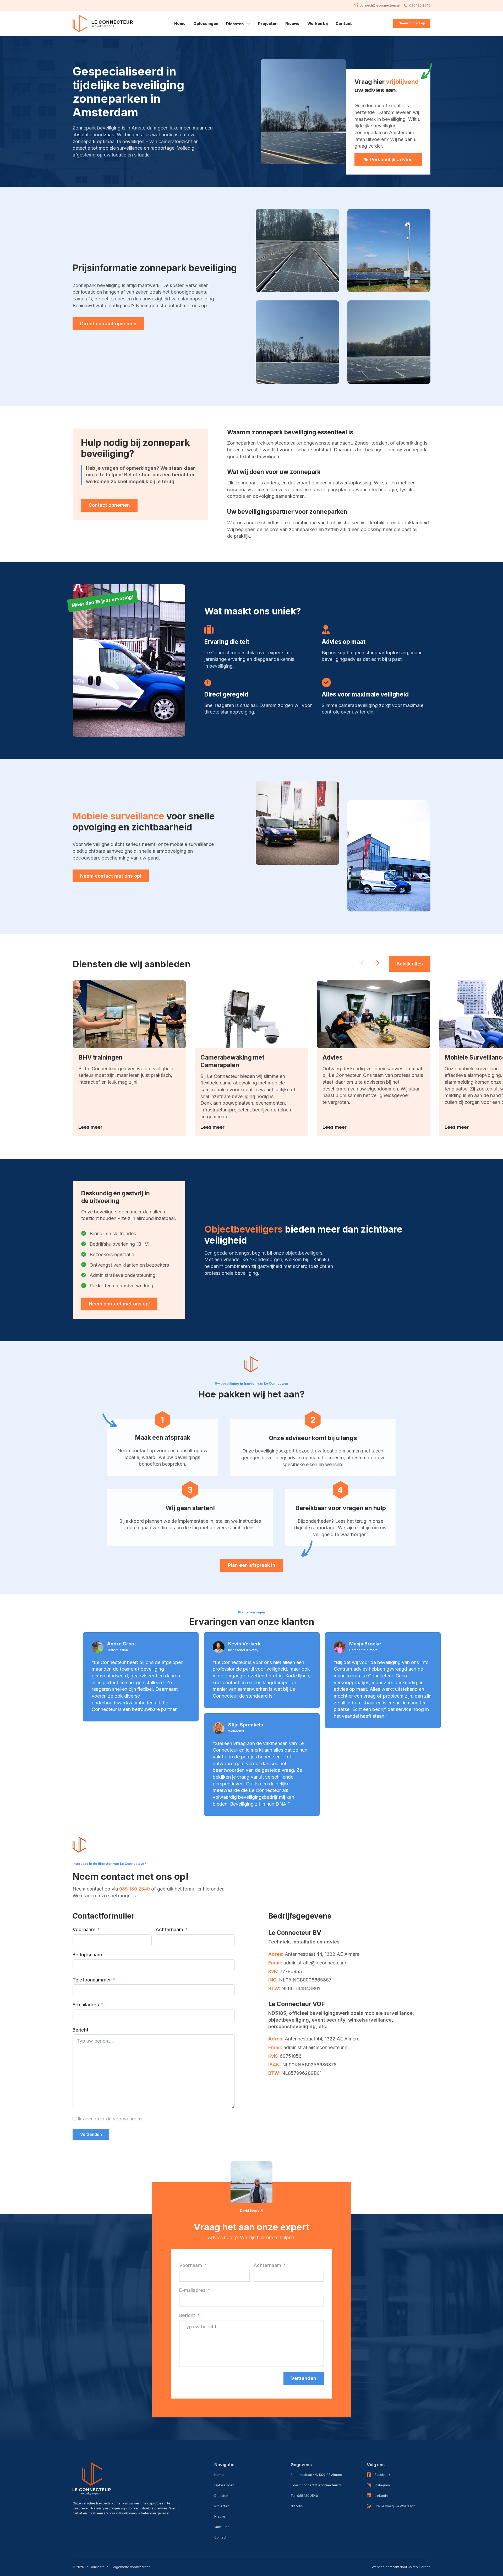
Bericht (81, 2030)
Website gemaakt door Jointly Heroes (401, 2567)
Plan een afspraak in (252, 1565)
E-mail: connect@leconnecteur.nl (316, 2485)
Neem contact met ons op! (111, 876)
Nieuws (292, 23)
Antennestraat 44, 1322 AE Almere (316, 2475)
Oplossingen (206, 23)
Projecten (268, 23)
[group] (129, 1058)
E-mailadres (86, 2005)
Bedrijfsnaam (87, 1955)
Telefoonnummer (92, 1980)
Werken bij (318, 23)
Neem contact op (412, 23)
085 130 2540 (135, 1889)
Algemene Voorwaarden (132, 2567)
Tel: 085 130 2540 (304, 2496)
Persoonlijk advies (391, 160)
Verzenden (91, 2134)
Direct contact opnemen (108, 324)
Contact (344, 23)
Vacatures (222, 2527)
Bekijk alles (410, 964)
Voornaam (84, 1929)
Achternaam (169, 1929)
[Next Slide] (377, 964)
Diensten (221, 2496)
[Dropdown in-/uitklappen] (248, 24)
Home (180, 23)
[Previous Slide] (363, 964)
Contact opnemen (109, 505)
